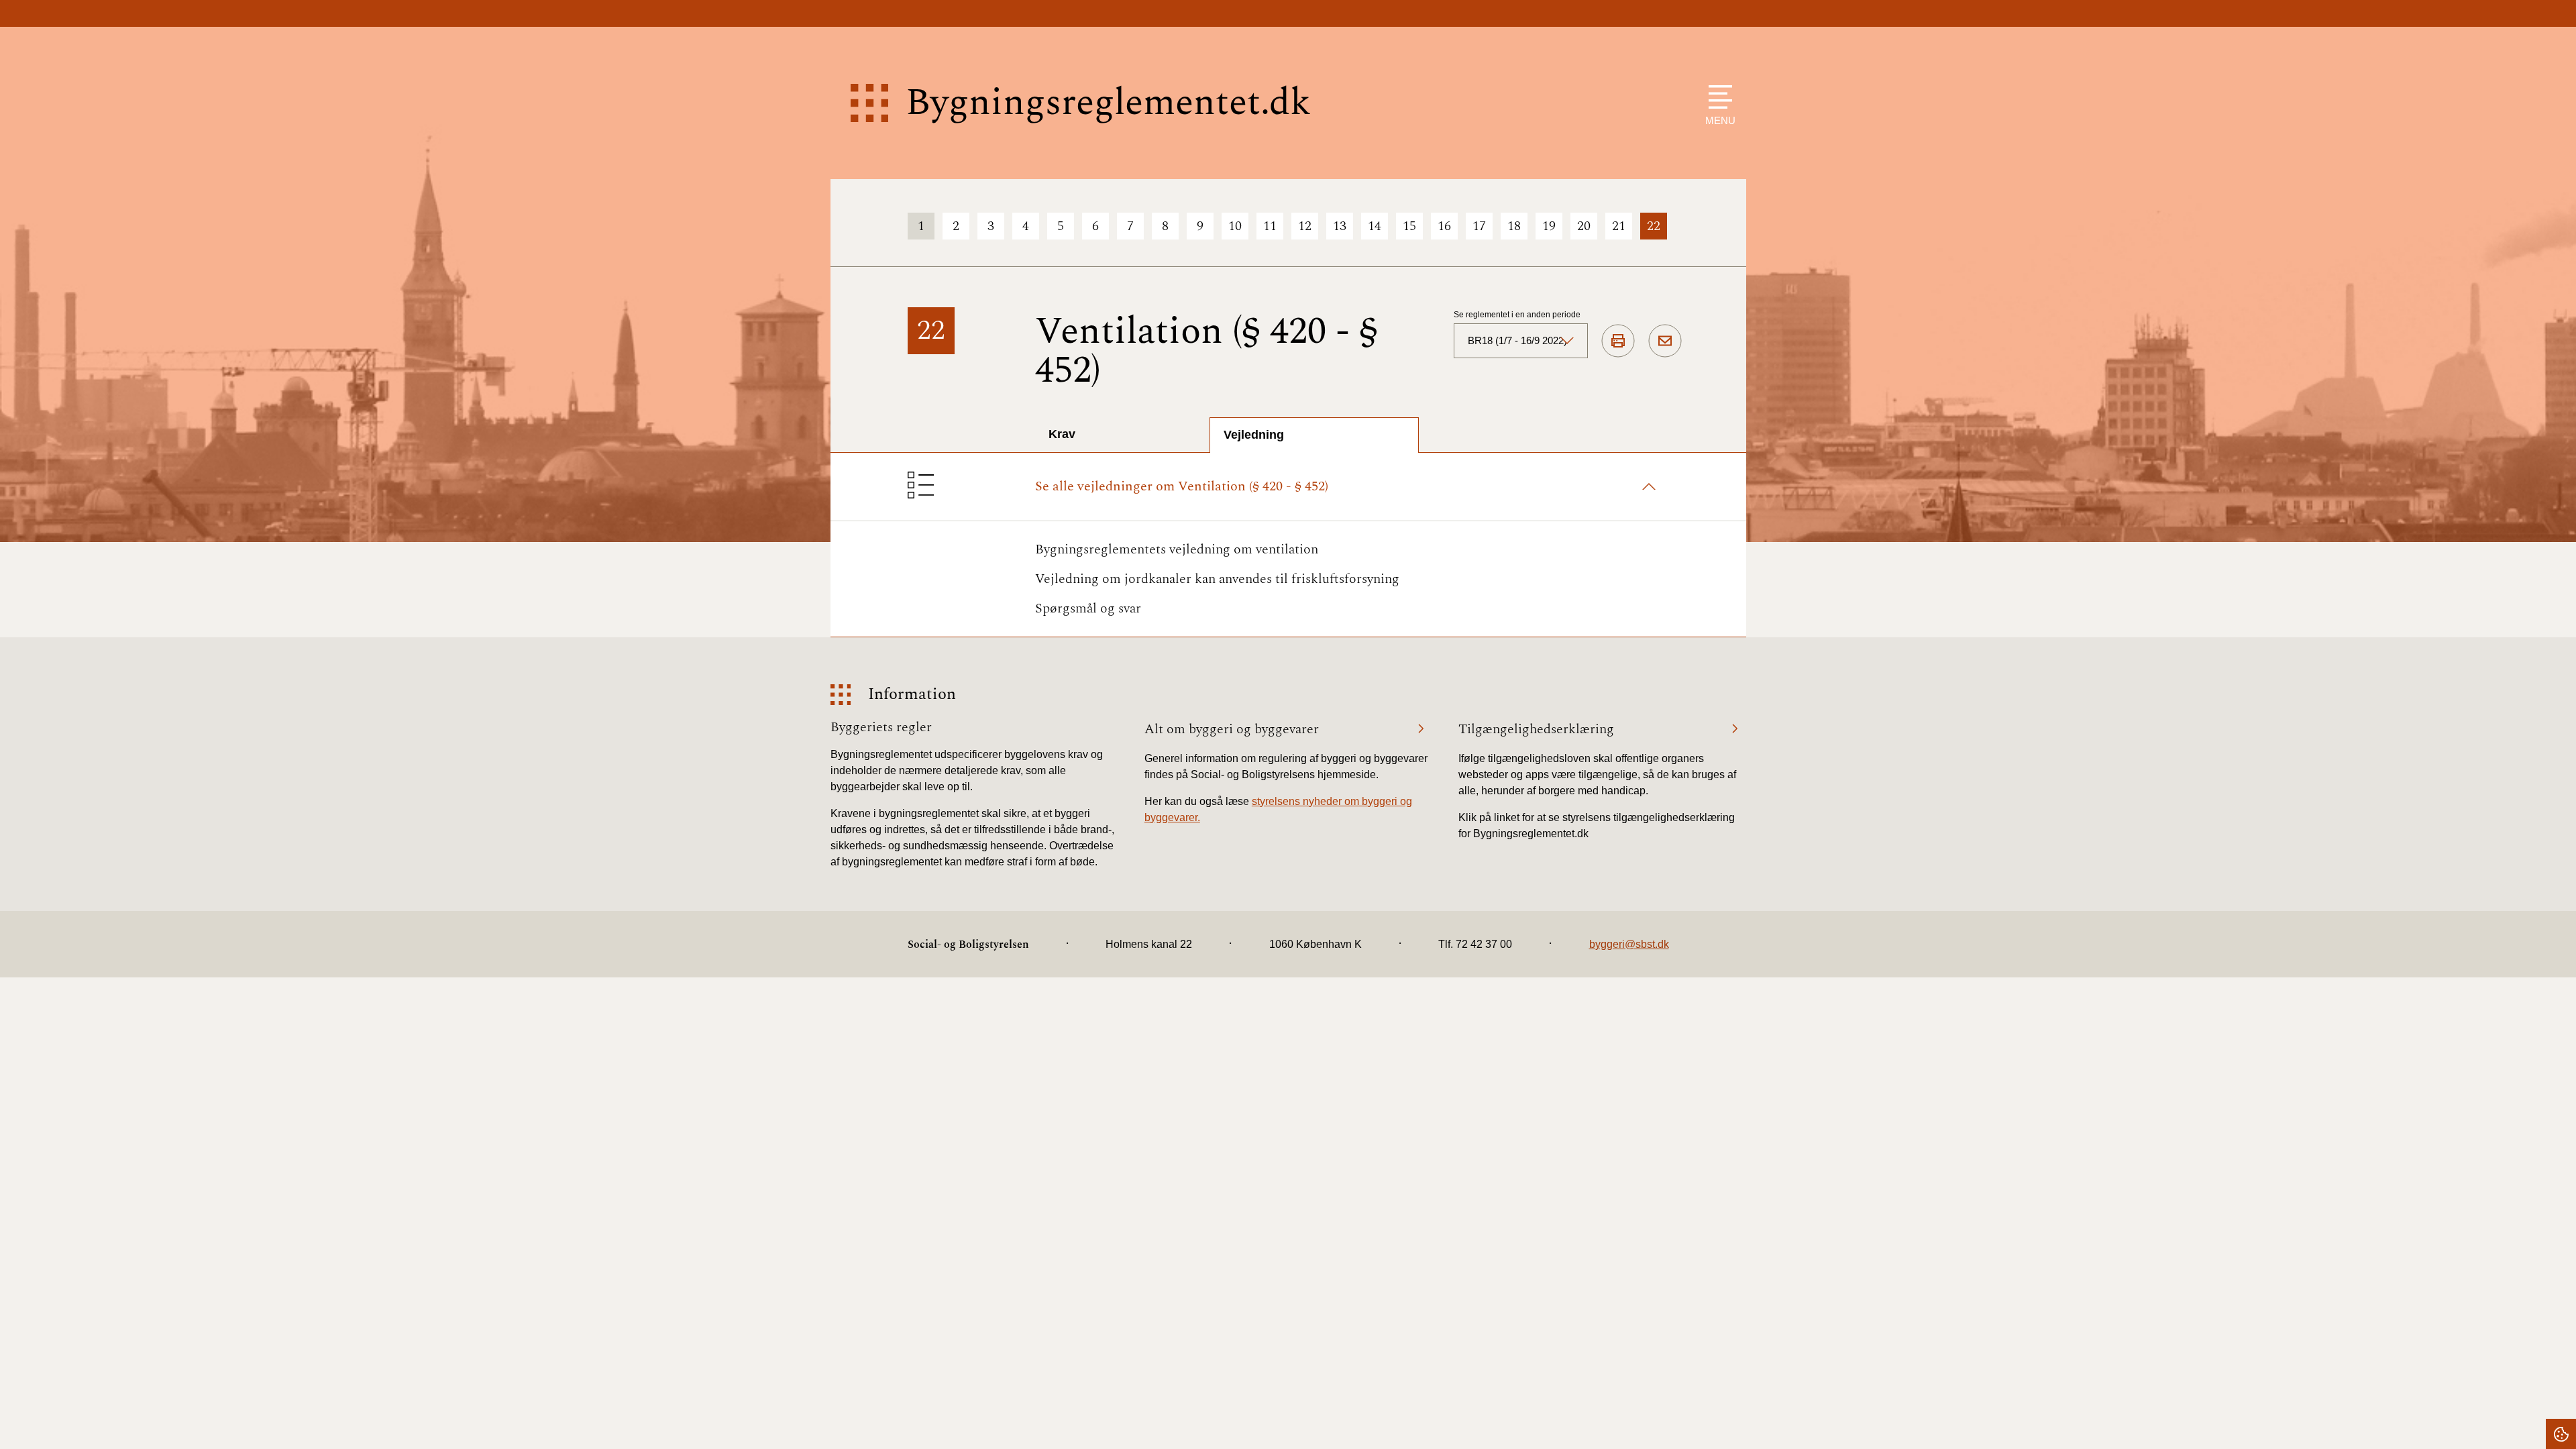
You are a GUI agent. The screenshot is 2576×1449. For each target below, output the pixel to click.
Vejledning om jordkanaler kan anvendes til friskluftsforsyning (1217, 579)
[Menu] (1717, 97)
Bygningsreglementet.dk (1108, 103)
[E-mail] (1665, 341)
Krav (1062, 434)
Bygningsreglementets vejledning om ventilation (1177, 549)
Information (912, 695)
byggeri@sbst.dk (1629, 944)
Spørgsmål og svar (1088, 608)
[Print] (1618, 341)
